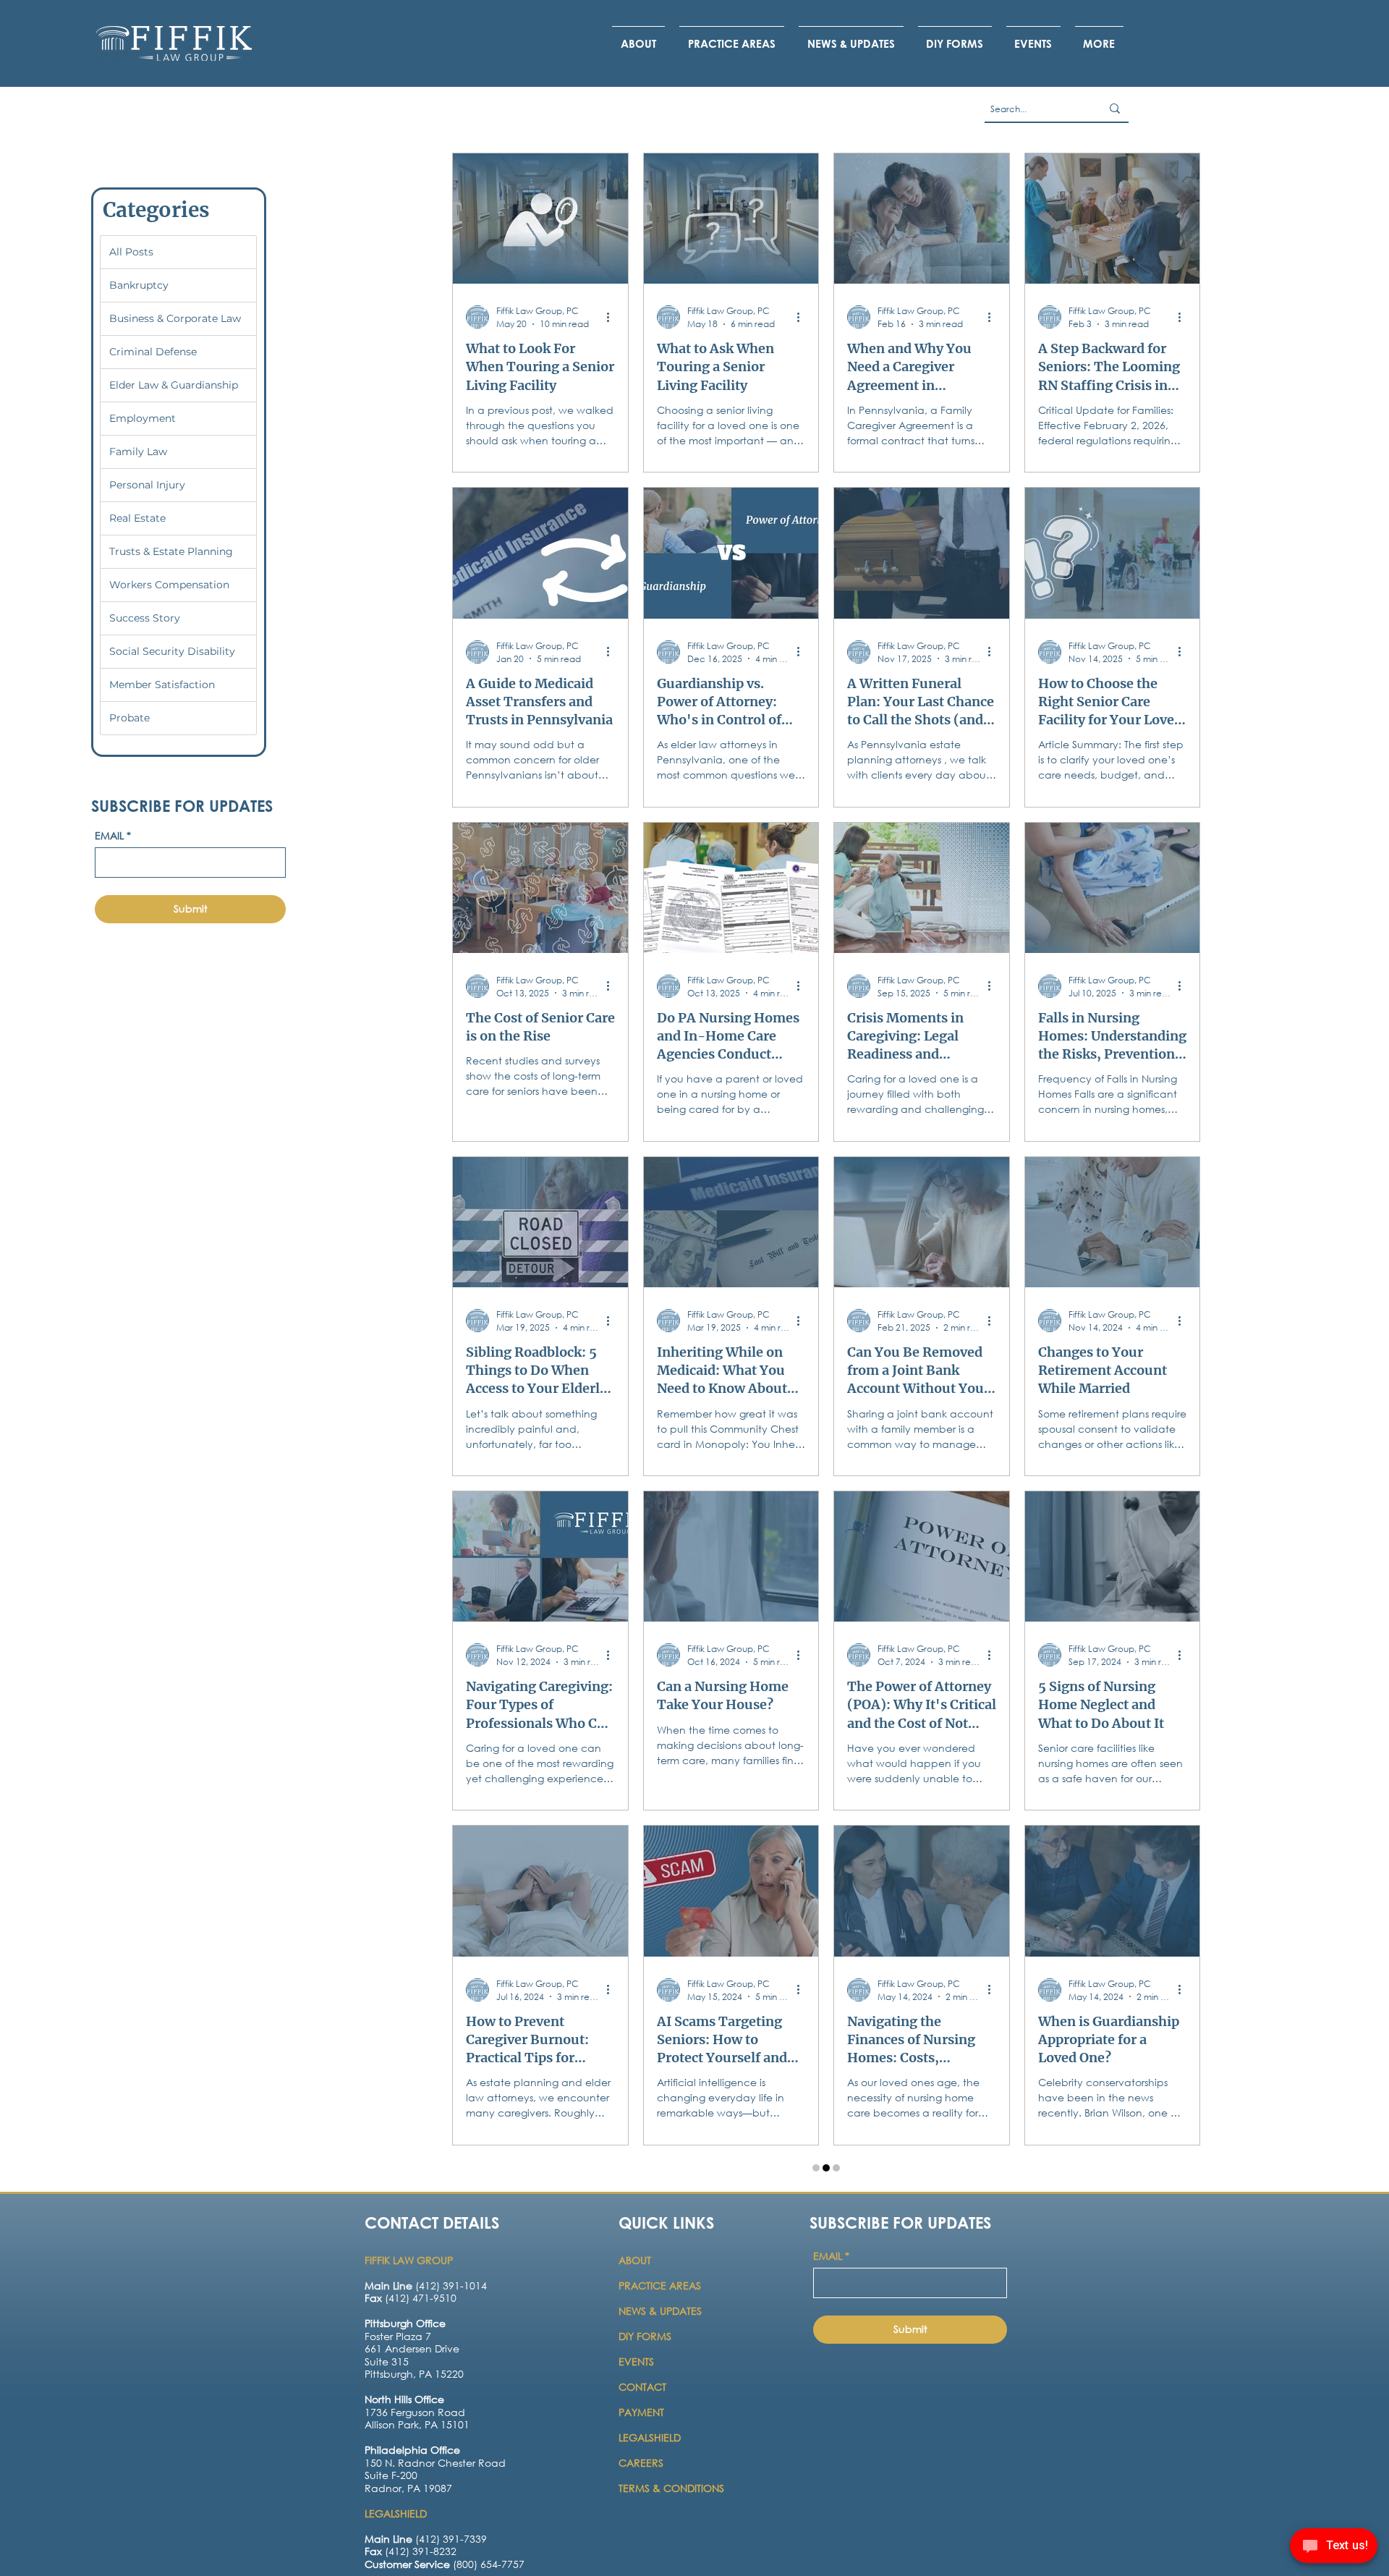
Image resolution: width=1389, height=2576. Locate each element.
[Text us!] (1334, 2548)
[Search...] (1115, 109)
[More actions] (613, 317)
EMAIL (113, 835)
